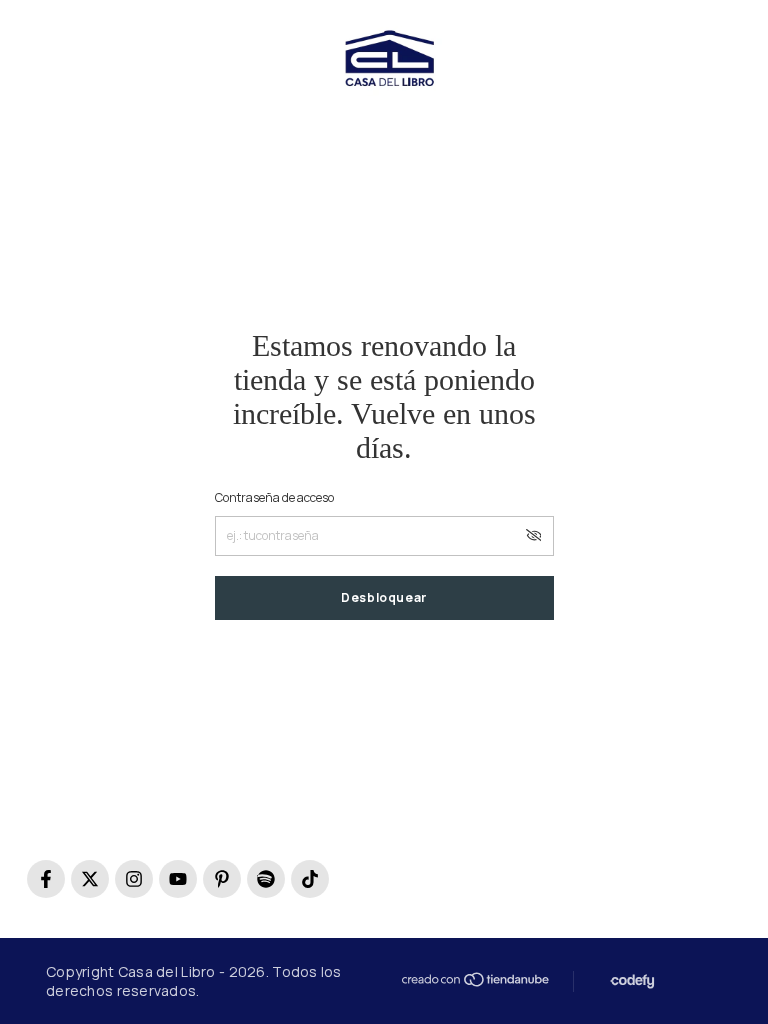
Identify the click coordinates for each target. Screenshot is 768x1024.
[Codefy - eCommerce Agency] (630, 981)
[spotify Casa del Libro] (266, 879)
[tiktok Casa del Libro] (310, 879)
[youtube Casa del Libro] (178, 879)
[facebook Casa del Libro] (46, 879)
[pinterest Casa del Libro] (222, 879)
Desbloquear (384, 597)
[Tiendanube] (474, 979)
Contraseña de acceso (274, 497)
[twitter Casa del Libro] (90, 879)
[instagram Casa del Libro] (134, 879)
